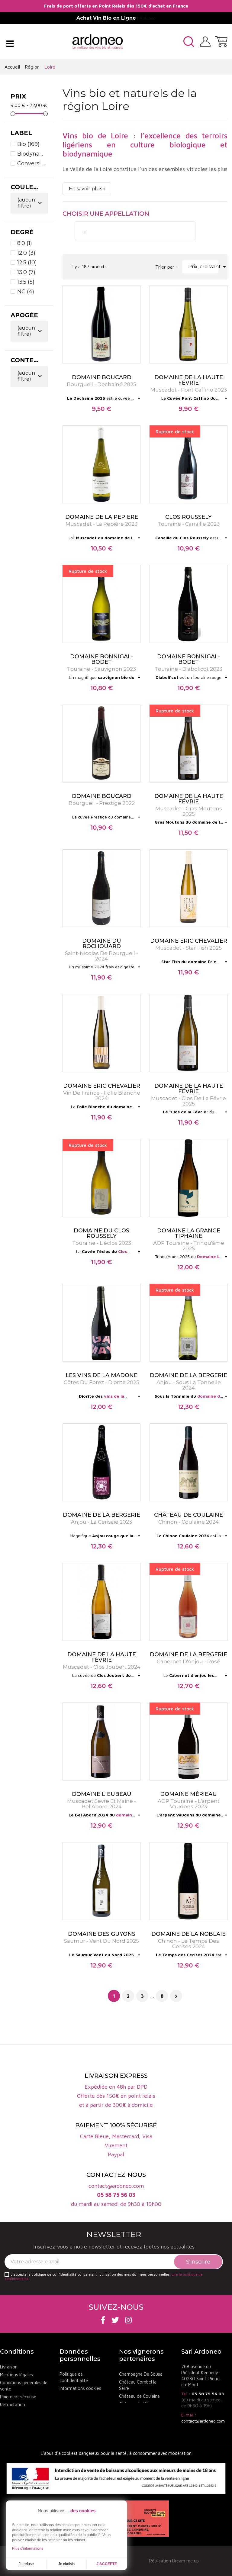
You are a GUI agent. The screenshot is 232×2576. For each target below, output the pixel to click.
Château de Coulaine (139, 2396)
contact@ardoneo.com (203, 2421)
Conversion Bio (31, 163)
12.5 (27, 263)
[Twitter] (115, 2320)
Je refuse (26, 2564)
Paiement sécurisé (18, 2397)
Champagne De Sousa (141, 2374)
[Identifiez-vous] (205, 41)
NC (26, 292)
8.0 (25, 243)
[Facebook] (103, 2320)
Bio (28, 144)
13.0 (26, 272)
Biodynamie (31, 154)
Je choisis (66, 2564)
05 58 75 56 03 (208, 2394)
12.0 (26, 253)
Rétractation (13, 2405)
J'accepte (107, 2564)
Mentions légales (16, 2375)
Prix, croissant (203, 267)
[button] (189, 42)
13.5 (26, 282)
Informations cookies (80, 2388)
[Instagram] (128, 2320)
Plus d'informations (28, 2549)
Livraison (9, 2367)
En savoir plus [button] (85, 189)
